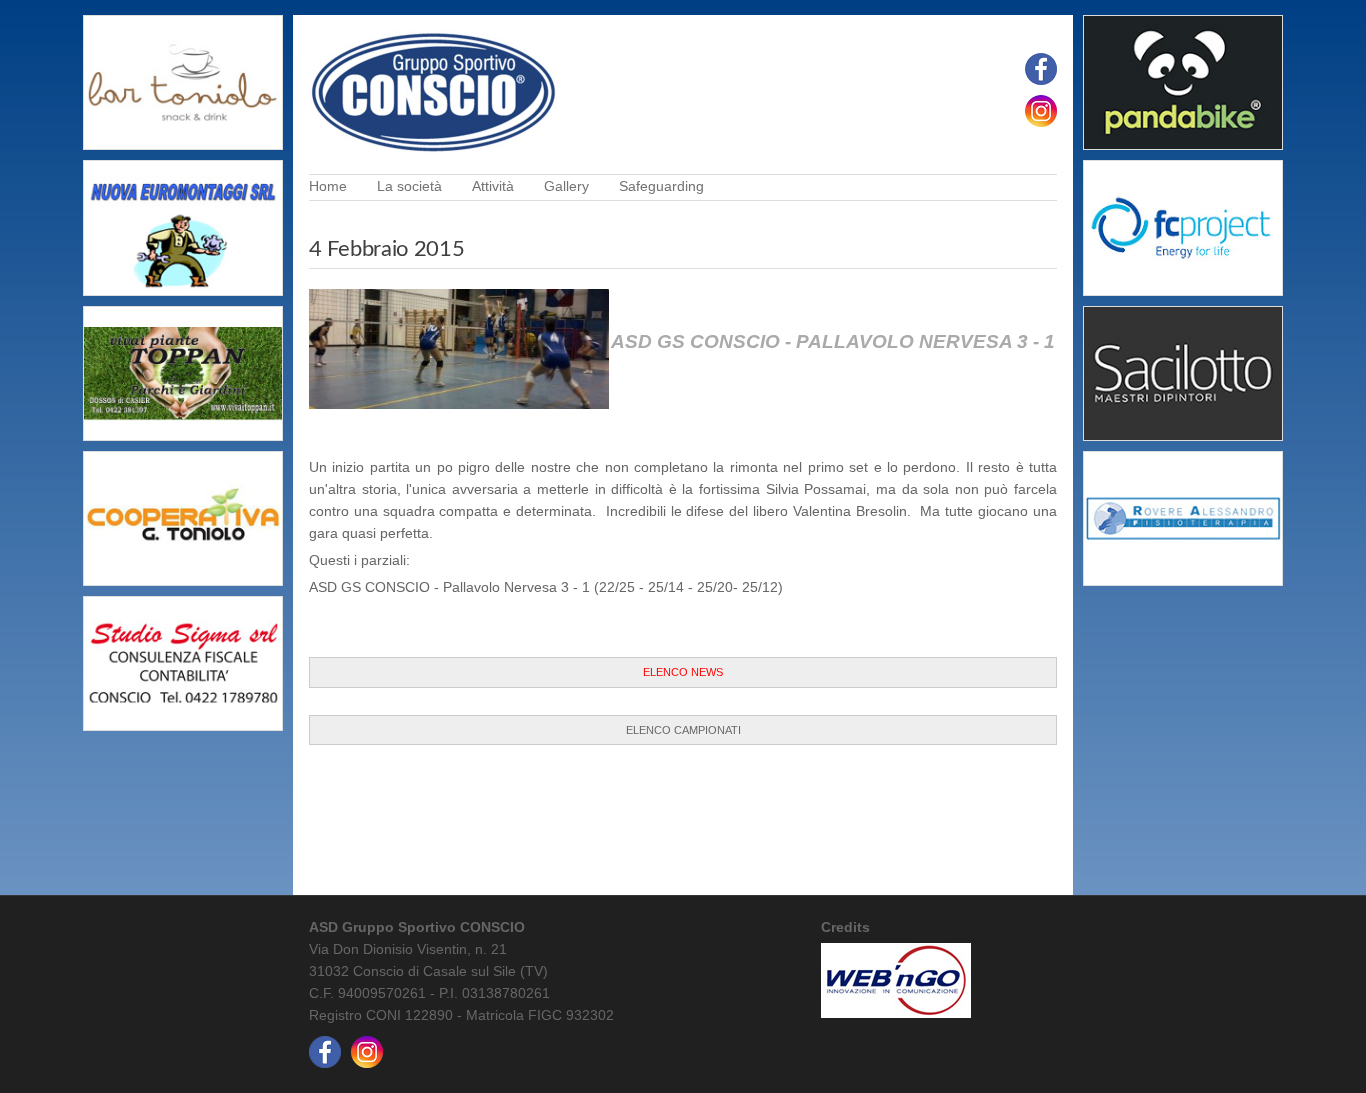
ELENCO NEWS (683, 672)
